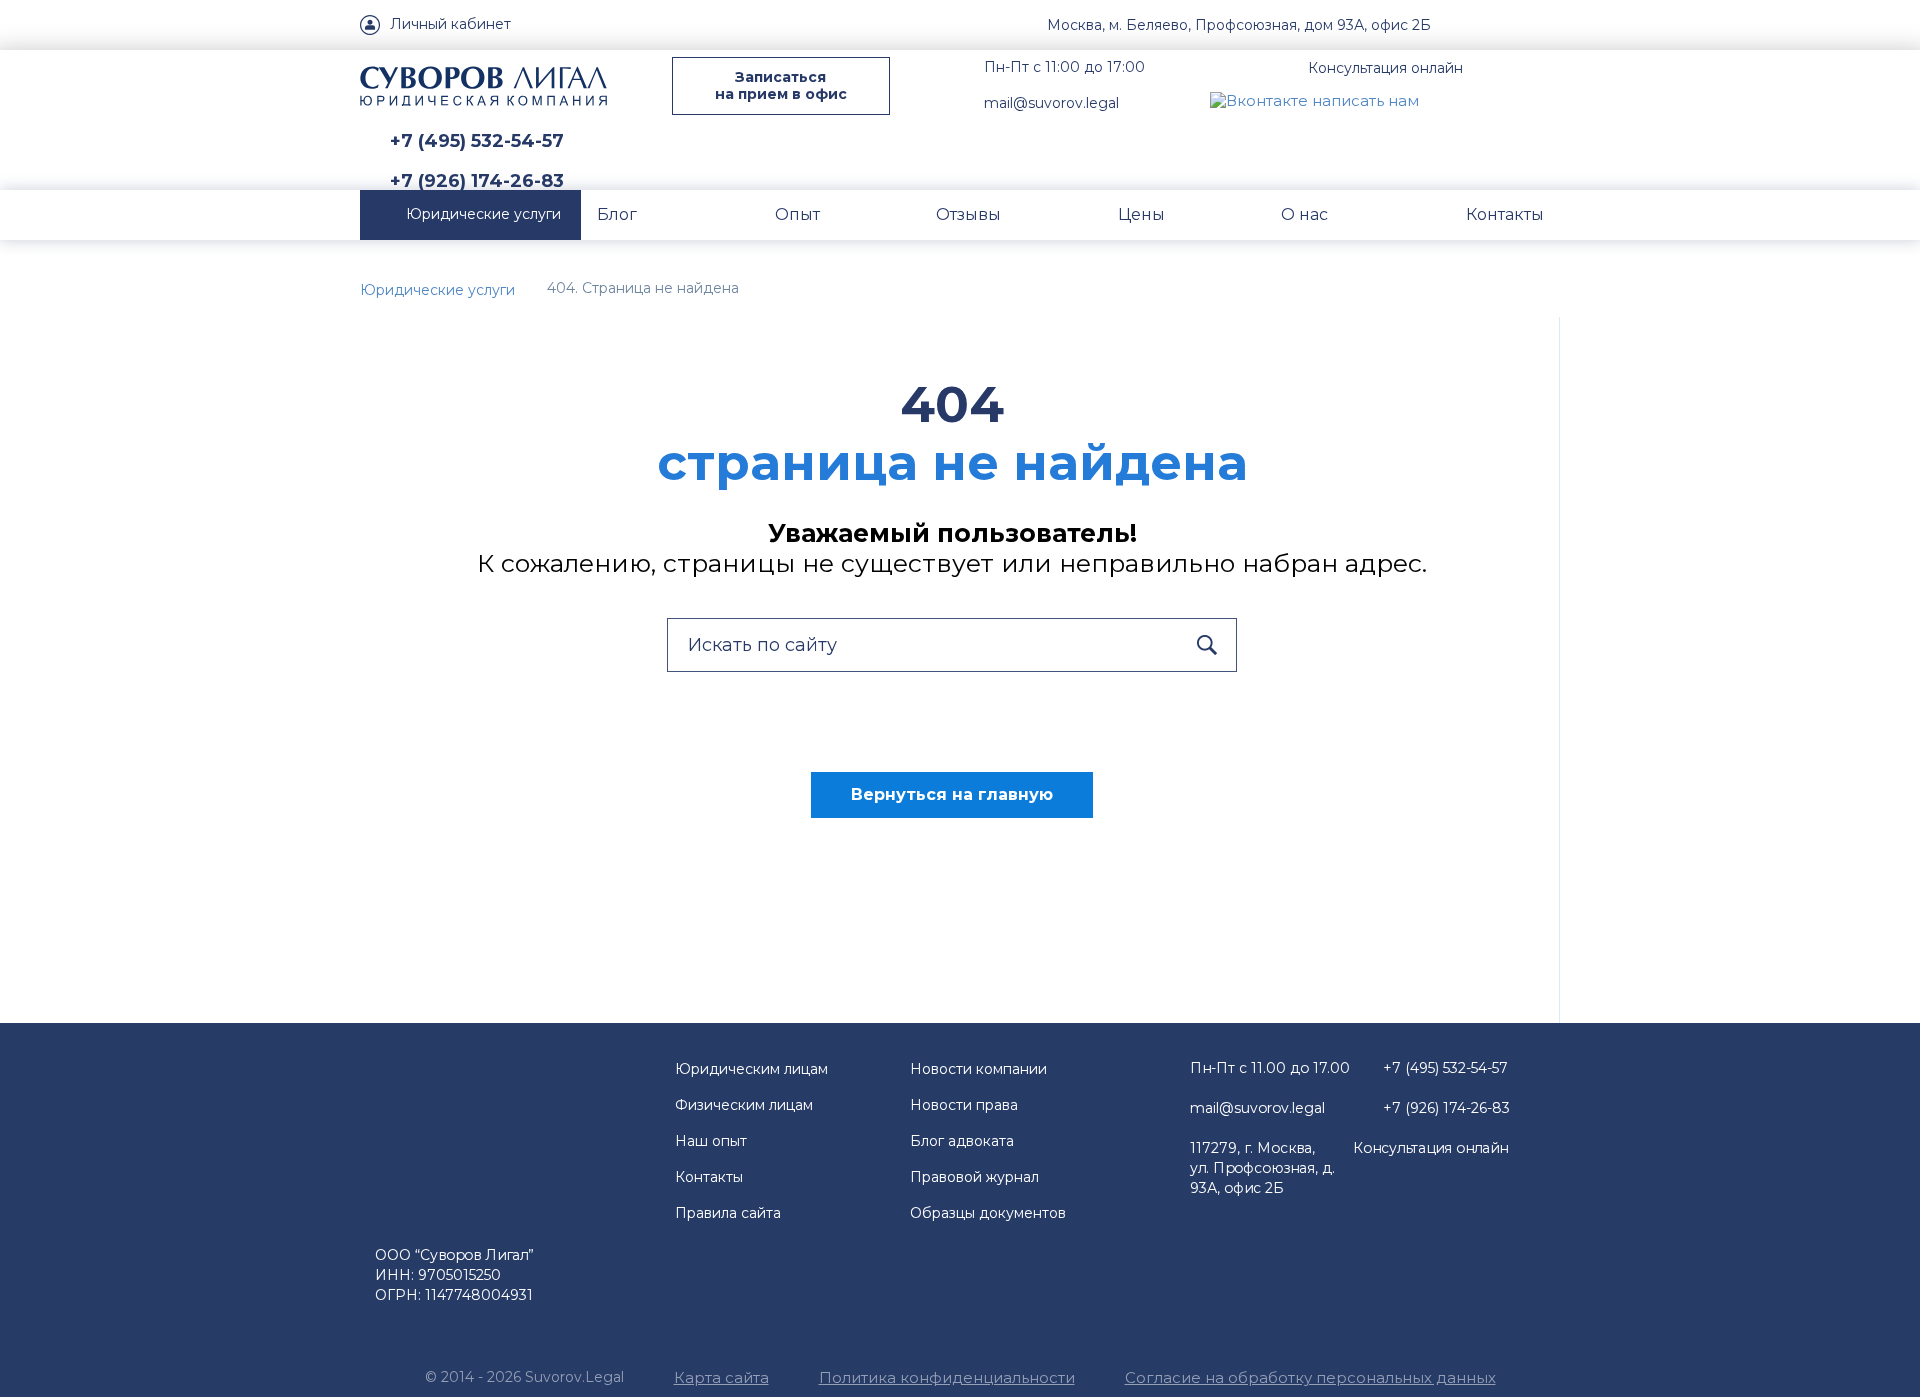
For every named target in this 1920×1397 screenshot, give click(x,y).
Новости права (964, 1105)
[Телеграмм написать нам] (1498, 99)
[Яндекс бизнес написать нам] (1545, 99)
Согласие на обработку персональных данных (1310, 1377)
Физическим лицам (744, 1105)
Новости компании (978, 1069)
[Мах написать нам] (1451, 99)
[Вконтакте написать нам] (1314, 99)
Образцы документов (988, 1213)
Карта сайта (721, 1377)
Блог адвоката (962, 1141)
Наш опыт (711, 1141)
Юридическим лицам (751, 1069)
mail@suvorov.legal (1051, 103)
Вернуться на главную (952, 794)
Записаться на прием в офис (781, 85)
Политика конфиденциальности (947, 1377)
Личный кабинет (450, 24)
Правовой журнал (974, 1177)
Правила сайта (728, 1213)
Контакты (709, 1177)
